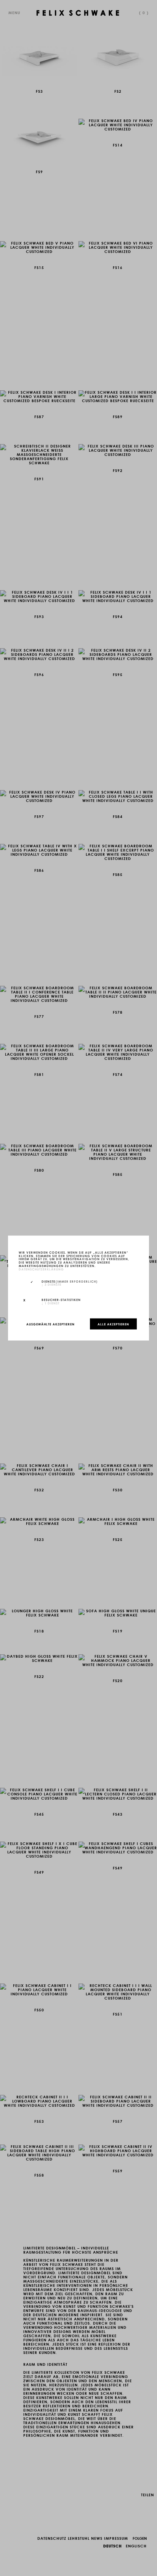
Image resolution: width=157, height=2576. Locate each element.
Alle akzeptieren (113, 1324)
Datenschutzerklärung (41, 1269)
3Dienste (51, 1284)
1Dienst (50, 1303)
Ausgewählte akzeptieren (50, 1324)
